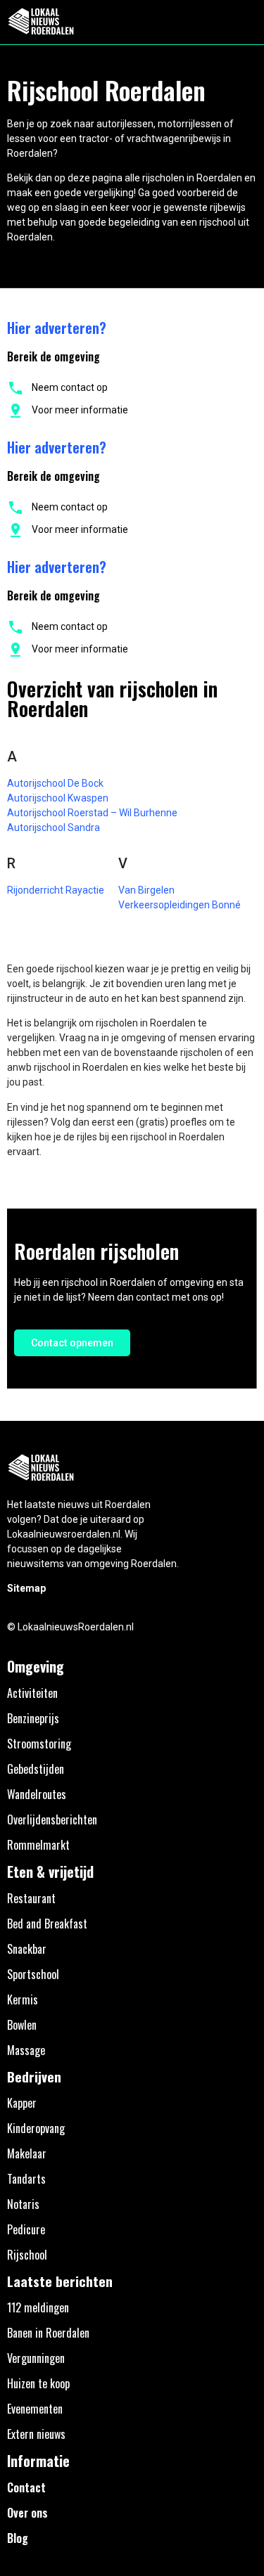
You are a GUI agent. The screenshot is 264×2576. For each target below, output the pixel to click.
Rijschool (27, 2255)
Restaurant (31, 1898)
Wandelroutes (37, 1794)
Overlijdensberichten (52, 1820)
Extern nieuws (36, 2434)
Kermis (23, 1999)
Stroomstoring (39, 1744)
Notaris (23, 2204)
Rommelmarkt (38, 1845)
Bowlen (22, 2025)
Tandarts (26, 2179)
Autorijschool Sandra (54, 827)
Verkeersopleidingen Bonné (180, 905)
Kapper (22, 2103)
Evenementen (35, 2409)
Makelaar (27, 2153)
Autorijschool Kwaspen (58, 798)
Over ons (27, 2513)
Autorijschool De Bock (55, 783)
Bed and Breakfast (47, 1924)
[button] (245, 22)
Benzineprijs (33, 1718)
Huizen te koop (38, 2383)
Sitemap (26, 1588)
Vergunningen (36, 2358)
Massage (26, 2050)
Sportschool (33, 1974)
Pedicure (26, 2229)
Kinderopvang (36, 2128)
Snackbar (27, 1949)
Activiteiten (32, 1693)
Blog (18, 2538)
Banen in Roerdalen (48, 2333)
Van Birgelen (146, 890)
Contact (26, 2487)
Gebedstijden (36, 1769)
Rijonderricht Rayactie (56, 890)
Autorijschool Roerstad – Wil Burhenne (92, 813)
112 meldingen (38, 2307)
